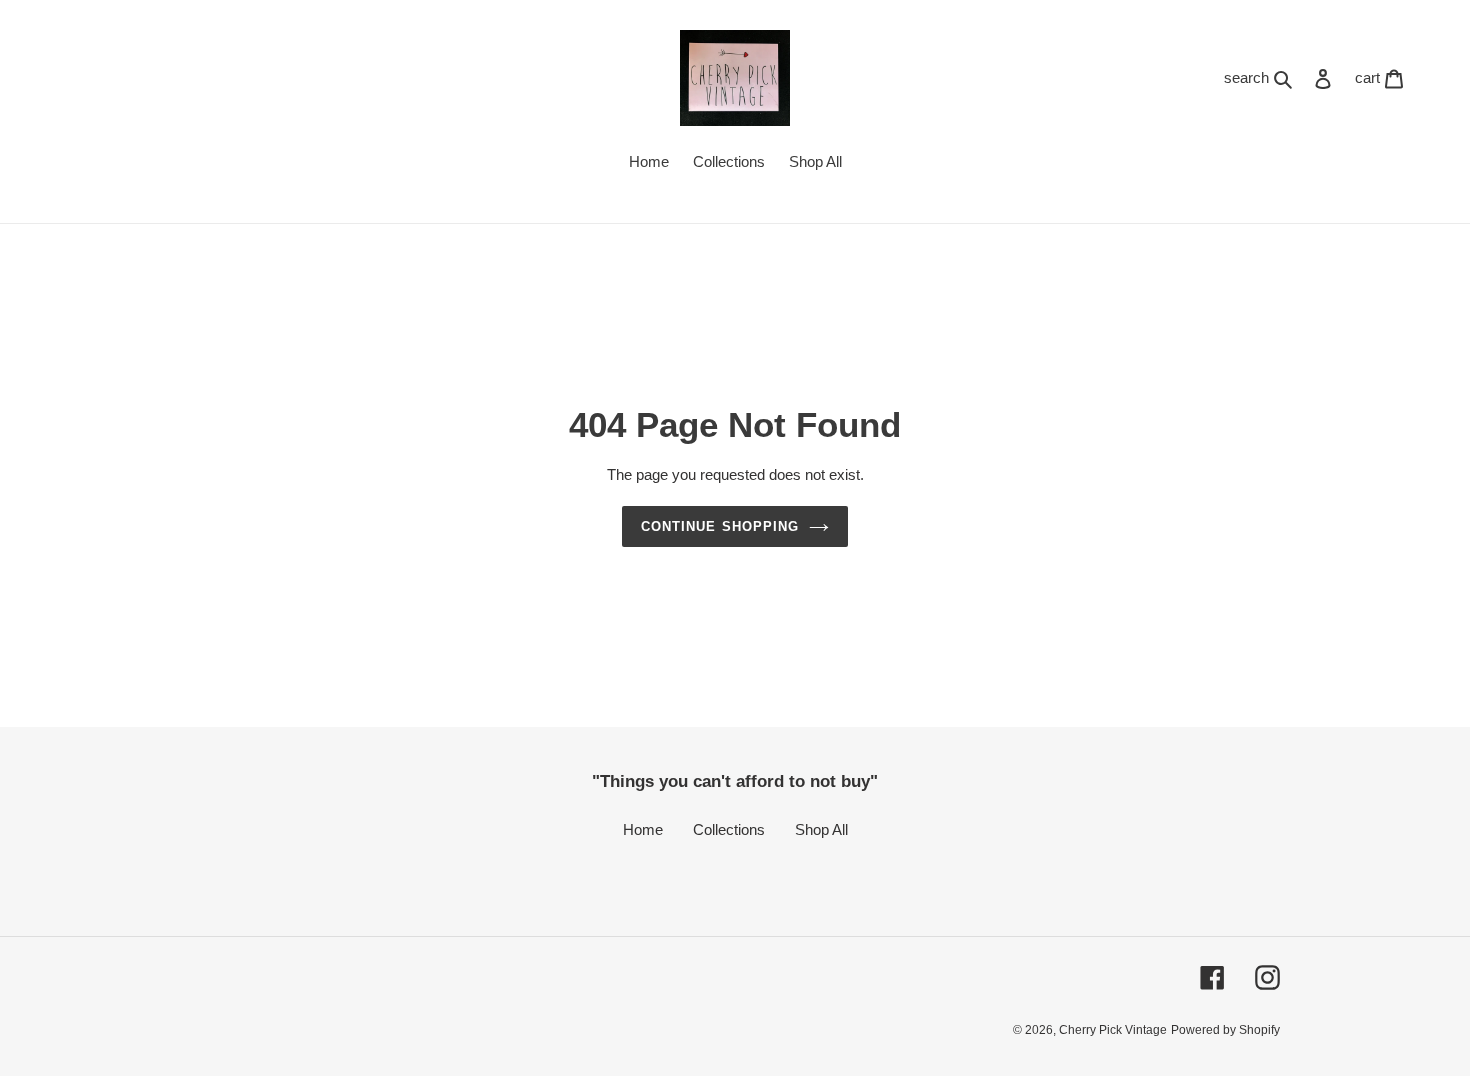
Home (643, 829)
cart (1385, 77)
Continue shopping (720, 526)
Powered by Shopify (1225, 1030)
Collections (729, 829)
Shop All (821, 829)
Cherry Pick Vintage (1113, 1030)
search (1263, 77)
